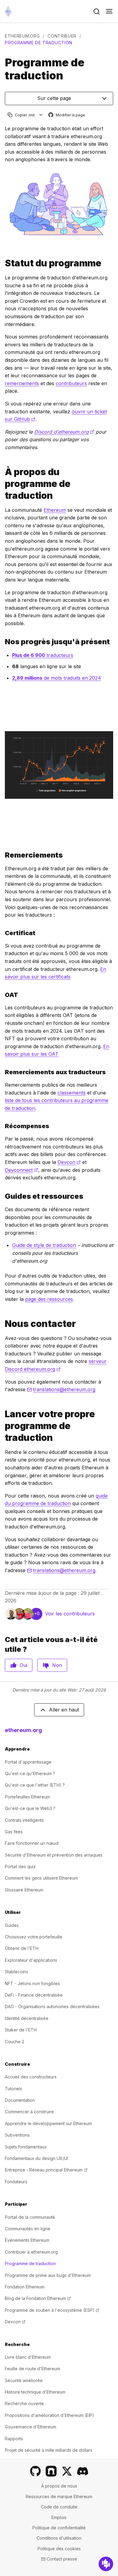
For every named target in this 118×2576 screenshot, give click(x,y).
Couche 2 (15, 2042)
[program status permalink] (2, 263)
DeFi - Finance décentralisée (34, 1995)
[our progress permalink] (2, 642)
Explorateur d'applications (31, 1960)
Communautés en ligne (28, 2229)
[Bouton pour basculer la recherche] (97, 12)
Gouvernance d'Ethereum (31, 2427)
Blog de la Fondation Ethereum (38, 2298)
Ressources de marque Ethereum (59, 2496)
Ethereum (55, 510)
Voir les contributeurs (70, 1614)
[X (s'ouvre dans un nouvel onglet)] (67, 2471)
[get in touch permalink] (2, 1324)
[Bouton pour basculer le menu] (109, 12)
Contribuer (62, 36)
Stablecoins (16, 1972)
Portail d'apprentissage (28, 1762)
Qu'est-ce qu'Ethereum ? (30, 1773)
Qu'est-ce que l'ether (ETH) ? (35, 1785)
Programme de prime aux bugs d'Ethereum (48, 2275)
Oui (23, 1665)
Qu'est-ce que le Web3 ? (30, 1808)
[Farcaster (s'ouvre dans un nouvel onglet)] (51, 2471)
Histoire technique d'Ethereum (35, 2392)
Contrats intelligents (24, 1820)
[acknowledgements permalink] (2, 855)
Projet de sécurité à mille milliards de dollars (49, 2450)
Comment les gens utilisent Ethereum (41, 1878)
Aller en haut (64, 1710)
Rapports (14, 2439)
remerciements (22, 383)
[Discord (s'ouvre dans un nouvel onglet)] (83, 2471)
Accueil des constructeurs (31, 2077)
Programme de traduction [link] (39, 43)
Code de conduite (59, 2507)
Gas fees (14, 1832)
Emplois (59, 2517)
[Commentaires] (106, 2564)
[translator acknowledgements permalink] (2, 1072)
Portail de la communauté (30, 2217)
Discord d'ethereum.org (64, 432)
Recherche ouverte (24, 2403)
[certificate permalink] (2, 933)
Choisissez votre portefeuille (34, 1937)
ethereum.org (22, 36)
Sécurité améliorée (24, 2380)
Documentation (20, 2100)
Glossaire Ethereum (24, 1890)
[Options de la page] (41, 115)
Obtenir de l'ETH (22, 1948)
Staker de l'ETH (21, 2030)
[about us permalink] (2, 484)
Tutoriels (13, 2089)
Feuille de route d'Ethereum (33, 2369)
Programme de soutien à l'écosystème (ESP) (52, 2310)
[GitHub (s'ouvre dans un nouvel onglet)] (35, 2471)
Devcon (69, 1162)
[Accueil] (8, 11)
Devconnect (21, 1170)
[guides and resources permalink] (2, 1196)
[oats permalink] (2, 995)
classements (72, 1093)
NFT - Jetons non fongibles (32, 1983)
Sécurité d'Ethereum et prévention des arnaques (54, 1855)
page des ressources (49, 1299)
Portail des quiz (20, 1866)
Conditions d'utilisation (59, 2538)
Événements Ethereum (27, 2240)
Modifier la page (67, 115)
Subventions (17, 2135)
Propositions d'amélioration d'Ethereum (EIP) (49, 2415)
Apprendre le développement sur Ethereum (48, 2123)
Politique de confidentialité (59, 2528)
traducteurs (43, 655)
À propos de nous (59, 2486)
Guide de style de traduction (44, 1245)
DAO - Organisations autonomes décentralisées (52, 2006)
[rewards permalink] (2, 1126)
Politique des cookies (59, 2549)
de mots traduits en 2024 (57, 678)
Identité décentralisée (27, 2018)
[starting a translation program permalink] (2, 1426)
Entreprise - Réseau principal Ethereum (46, 2170)
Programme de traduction (30, 2263)
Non (57, 1665)
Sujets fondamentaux (26, 2147)
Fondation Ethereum (25, 2287)
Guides (12, 1925)
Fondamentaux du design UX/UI (36, 2158)
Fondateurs (16, 2182)
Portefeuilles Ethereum (27, 1797)
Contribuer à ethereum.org (31, 2252)
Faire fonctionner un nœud (32, 1843)
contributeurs (71, 383)
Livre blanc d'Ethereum (28, 2357)
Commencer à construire (29, 2112)
